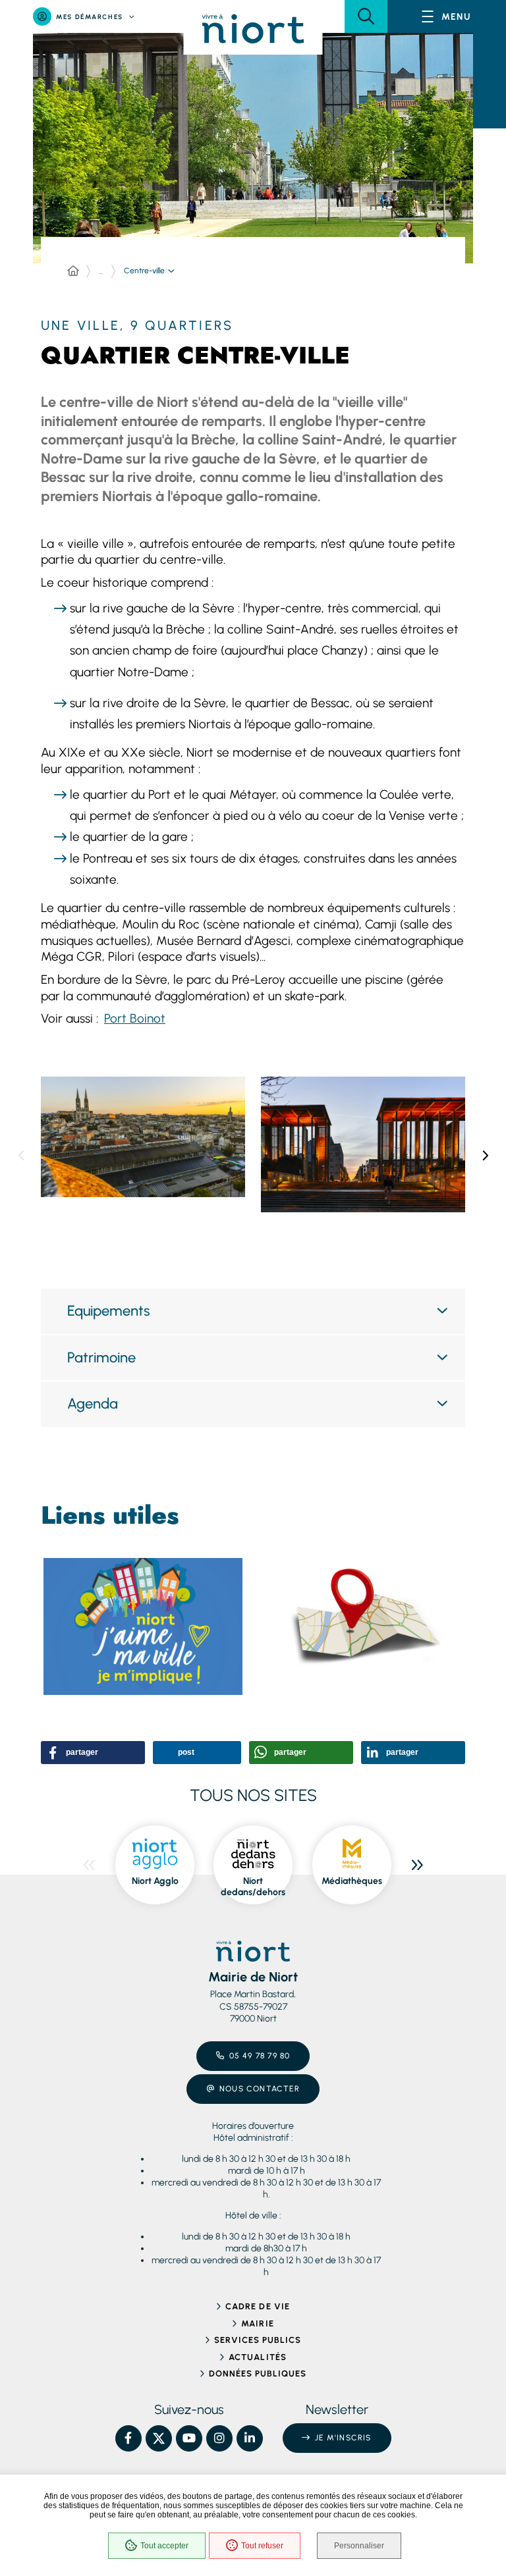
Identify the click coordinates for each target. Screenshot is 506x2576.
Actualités (257, 2357)
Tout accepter (164, 2546)
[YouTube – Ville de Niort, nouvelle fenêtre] (189, 2438)
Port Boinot (135, 1018)
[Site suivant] (417, 1865)
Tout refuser (262, 2546)
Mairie (257, 2323)
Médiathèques (352, 1881)
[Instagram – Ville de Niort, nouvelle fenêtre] (219, 2438)
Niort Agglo (155, 1881)
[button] (366, 16)
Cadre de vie (257, 2306)
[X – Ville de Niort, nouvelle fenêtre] (159, 2438)
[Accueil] (73, 271)
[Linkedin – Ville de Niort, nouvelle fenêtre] (250, 2438)
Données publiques (258, 2374)
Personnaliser (359, 2546)
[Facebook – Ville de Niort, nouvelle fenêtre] (128, 2438)
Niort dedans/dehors (253, 1887)
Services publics (258, 2340)
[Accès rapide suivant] (485, 1156)
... (101, 271)
